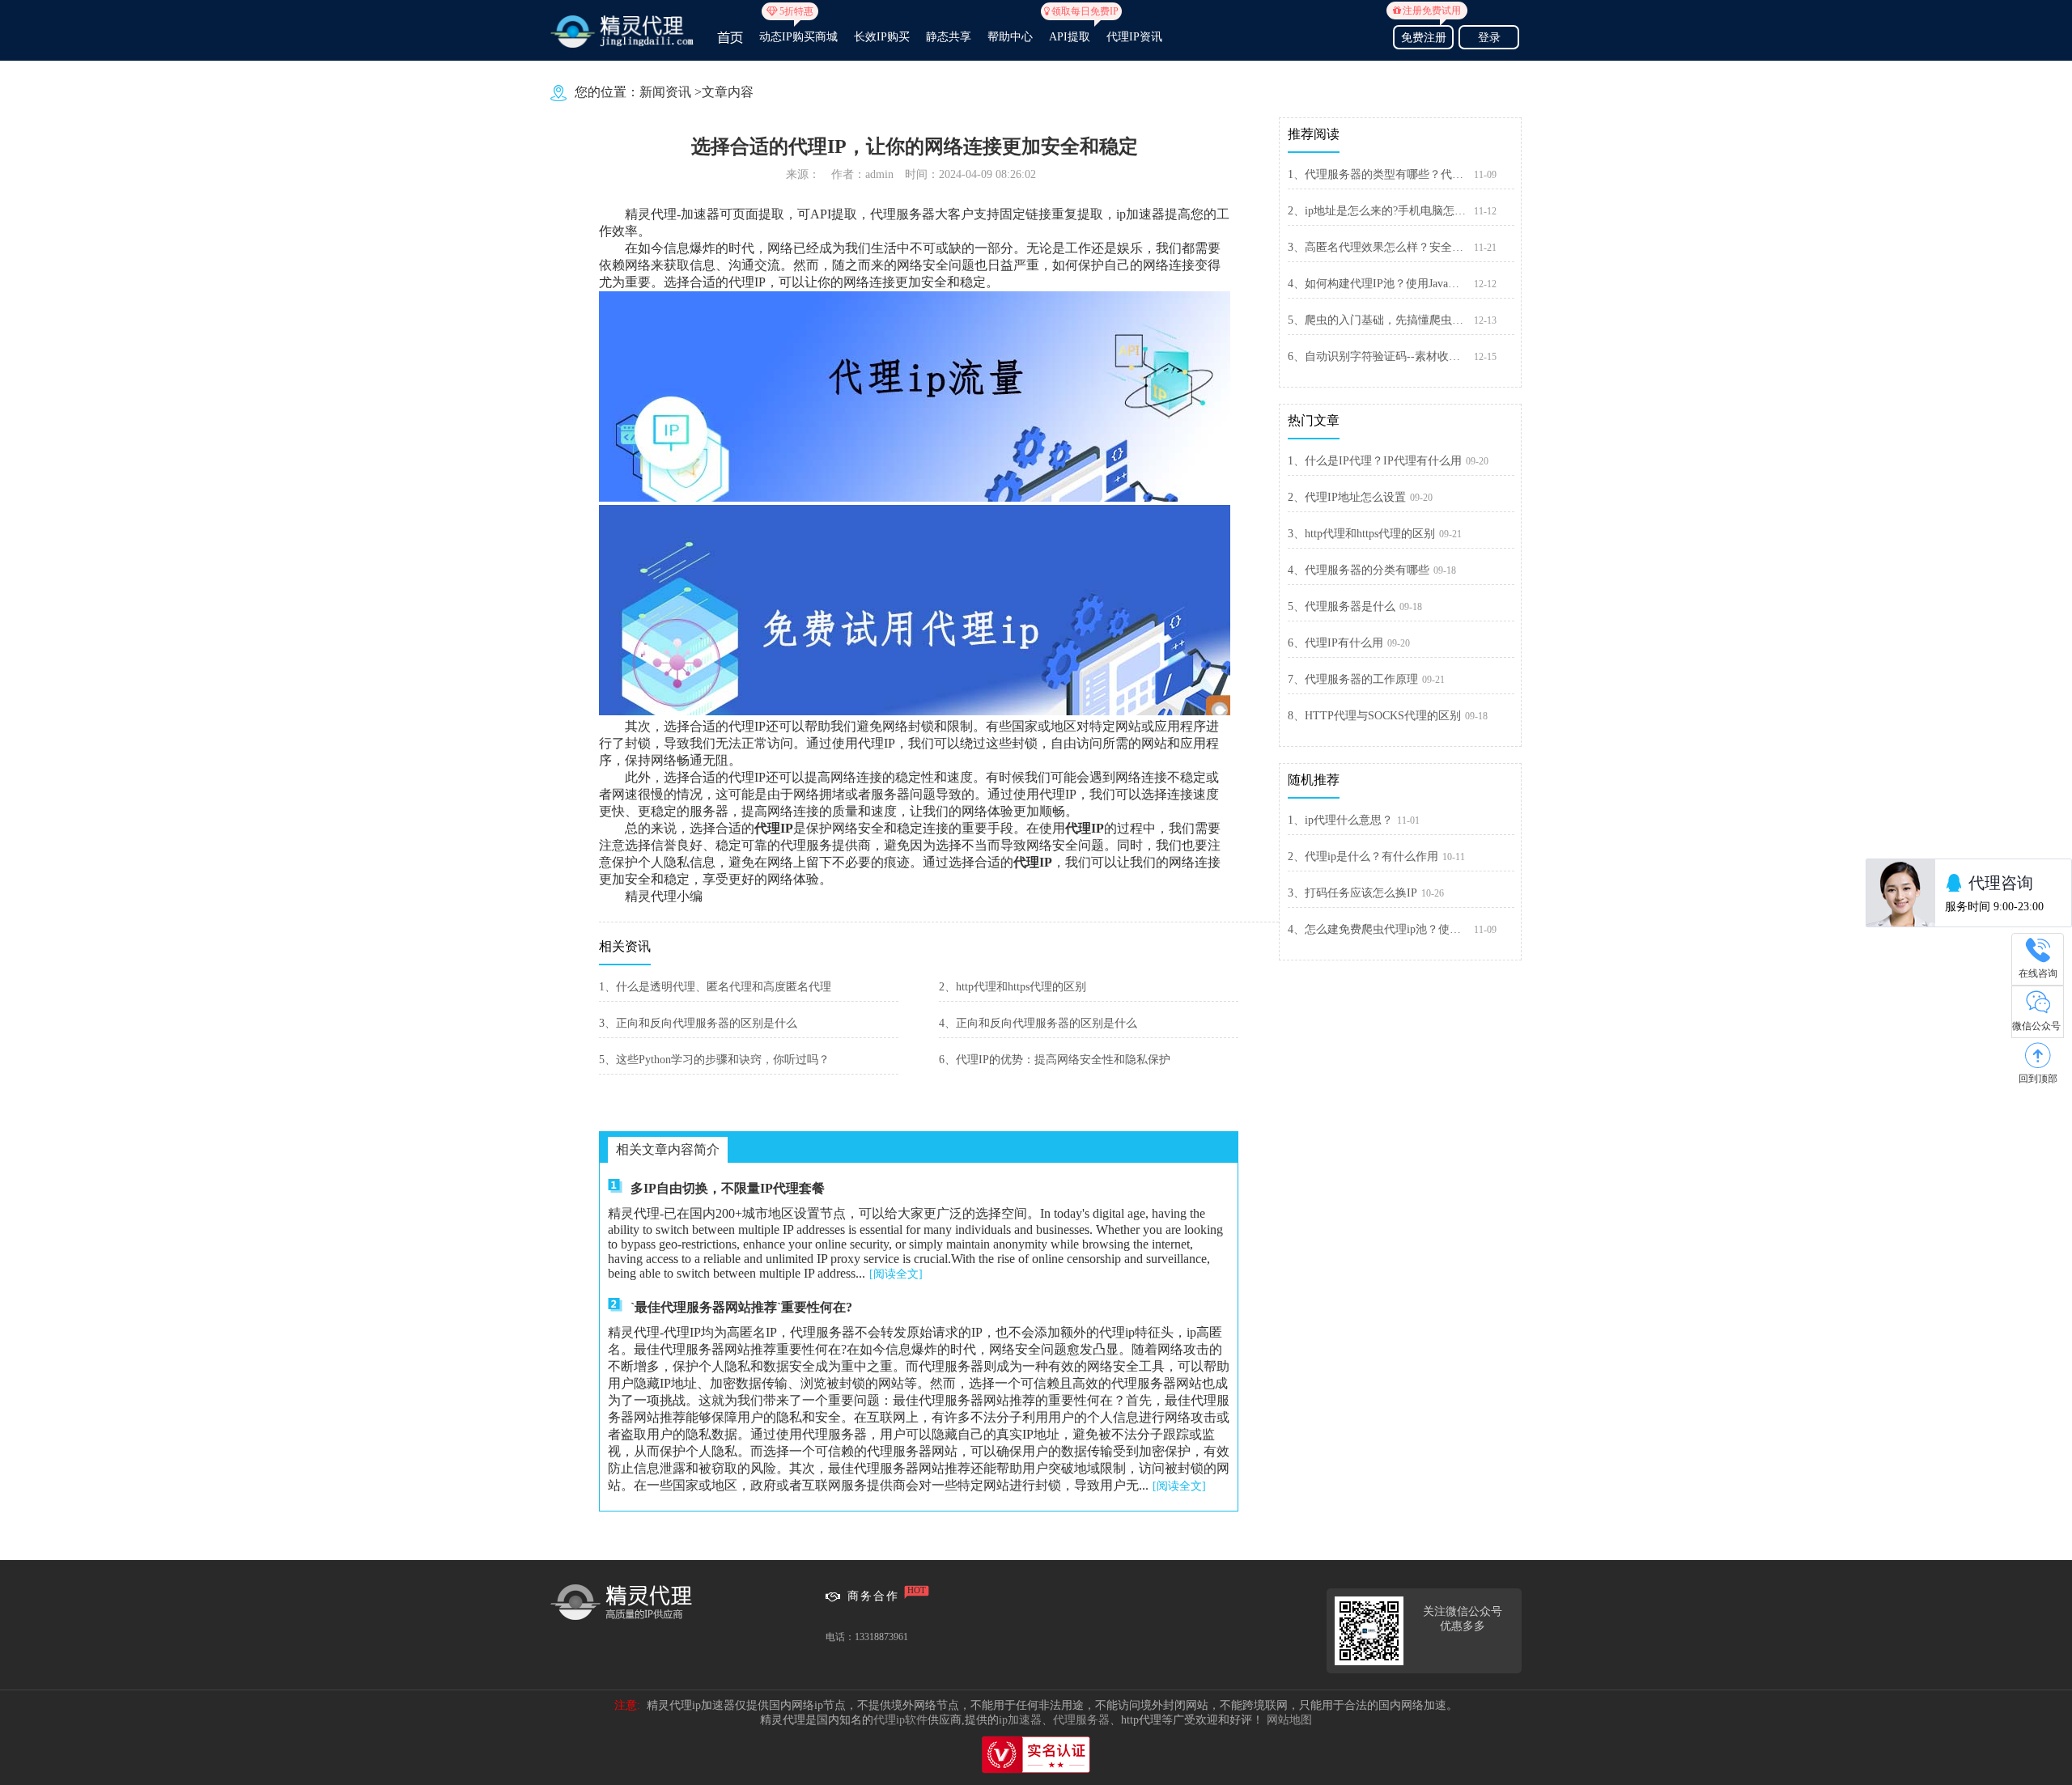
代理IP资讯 (1134, 37)
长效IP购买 (882, 37)
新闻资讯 (665, 92)
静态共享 (949, 37)
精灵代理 (651, 214)
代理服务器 (1081, 1720)
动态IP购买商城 (798, 30)
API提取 (1070, 30)
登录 (1489, 38)
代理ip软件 (900, 1720)
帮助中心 (1010, 37)
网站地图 (1289, 1720)
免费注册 (1427, 35)
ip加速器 (1020, 1720)
